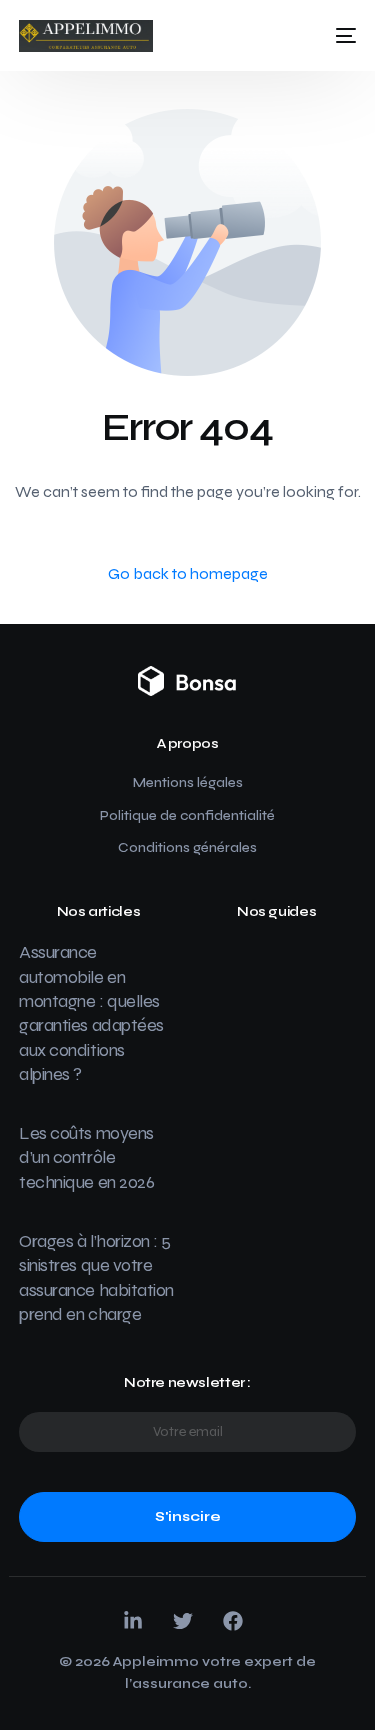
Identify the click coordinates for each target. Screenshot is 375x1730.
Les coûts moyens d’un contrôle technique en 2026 (86, 1157)
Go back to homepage (188, 573)
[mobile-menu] (340, 36)
